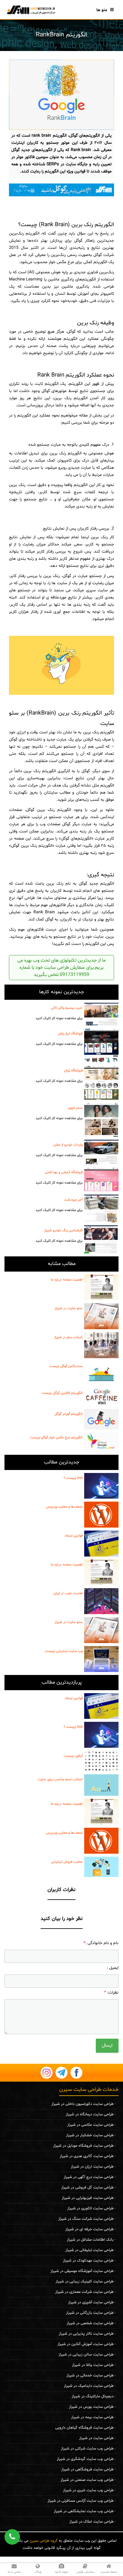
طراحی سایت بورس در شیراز (91, 2407)
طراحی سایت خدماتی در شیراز (90, 2376)
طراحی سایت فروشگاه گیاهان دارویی (84, 2428)
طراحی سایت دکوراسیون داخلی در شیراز (82, 2104)
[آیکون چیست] (101, 1761)
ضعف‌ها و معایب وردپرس (64, 1507)
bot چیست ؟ (73, 1478)
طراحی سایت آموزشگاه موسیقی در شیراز (82, 2271)
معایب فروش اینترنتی (67, 1862)
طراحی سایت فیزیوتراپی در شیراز (88, 2198)
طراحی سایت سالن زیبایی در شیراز (86, 2355)
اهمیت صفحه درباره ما (67, 1280)
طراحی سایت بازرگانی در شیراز (90, 2313)
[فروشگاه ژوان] (101, 1083)
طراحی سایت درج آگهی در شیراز (89, 2177)
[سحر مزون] (101, 1120)
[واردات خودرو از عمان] (101, 1152)
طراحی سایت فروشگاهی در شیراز (87, 2469)
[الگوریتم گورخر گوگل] (101, 1419)
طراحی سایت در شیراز (96, 2438)
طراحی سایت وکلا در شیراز (93, 2365)
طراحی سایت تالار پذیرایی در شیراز (86, 2334)
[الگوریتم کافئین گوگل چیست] (101, 1397)
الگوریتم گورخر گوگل (69, 1414)
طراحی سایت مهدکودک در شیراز (88, 2261)
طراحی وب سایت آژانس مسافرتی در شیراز (80, 2501)
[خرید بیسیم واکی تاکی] (101, 1014)
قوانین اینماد (74, 1536)
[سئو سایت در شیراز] (101, 1316)
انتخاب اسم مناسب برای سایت (60, 1779)
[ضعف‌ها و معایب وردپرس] (101, 1515)
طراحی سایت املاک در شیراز (91, 2522)
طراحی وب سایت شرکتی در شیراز (87, 2449)
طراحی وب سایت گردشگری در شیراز (85, 2459)
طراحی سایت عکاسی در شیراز (90, 2125)
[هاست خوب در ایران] (101, 1601)
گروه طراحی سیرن (44, 2541)
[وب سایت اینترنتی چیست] (101, 1659)
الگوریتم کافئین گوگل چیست (62, 1393)
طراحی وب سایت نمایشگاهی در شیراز (84, 2511)
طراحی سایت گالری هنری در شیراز (87, 2156)
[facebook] (76, 2073)
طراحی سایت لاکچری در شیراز (90, 2208)
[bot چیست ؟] (101, 1486)
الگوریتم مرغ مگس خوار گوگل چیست (56, 1437)
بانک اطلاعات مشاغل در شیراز (90, 2240)
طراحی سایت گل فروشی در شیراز (87, 2188)
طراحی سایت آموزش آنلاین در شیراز (85, 2344)
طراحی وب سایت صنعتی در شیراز (87, 2480)
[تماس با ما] (61, 190)
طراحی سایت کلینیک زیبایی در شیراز (84, 2282)
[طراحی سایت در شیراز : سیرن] (31, 10)
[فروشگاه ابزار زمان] (101, 1046)
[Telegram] (61, 2073)
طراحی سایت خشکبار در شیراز (90, 2135)
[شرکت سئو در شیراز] (101, 1345)
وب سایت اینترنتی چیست (64, 1651)
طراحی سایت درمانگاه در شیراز (90, 2114)
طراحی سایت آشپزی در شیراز (91, 2302)
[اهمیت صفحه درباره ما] (101, 1288)
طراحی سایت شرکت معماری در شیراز (84, 2292)
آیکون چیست (73, 1756)
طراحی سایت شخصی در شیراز (90, 2323)
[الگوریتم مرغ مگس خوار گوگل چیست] (101, 1442)
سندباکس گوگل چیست (66, 1366)
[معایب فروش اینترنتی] (101, 1867)
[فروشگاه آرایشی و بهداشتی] (101, 1179)
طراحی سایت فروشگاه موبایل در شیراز (83, 2146)
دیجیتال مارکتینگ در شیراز (93, 2396)
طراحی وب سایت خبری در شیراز (88, 2490)
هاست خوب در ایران (68, 1593)
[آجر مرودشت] (101, 1208)
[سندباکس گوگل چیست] (101, 1373)
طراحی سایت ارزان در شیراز (92, 2167)
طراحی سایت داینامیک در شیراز (89, 2386)
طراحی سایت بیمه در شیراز (92, 2417)
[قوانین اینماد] (101, 1544)
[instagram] (47, 2073)
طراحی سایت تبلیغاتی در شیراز (89, 2250)
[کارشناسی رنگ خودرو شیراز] (101, 1239)
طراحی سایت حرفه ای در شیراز (89, 2229)
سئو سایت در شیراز (69, 1308)
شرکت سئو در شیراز (68, 1337)
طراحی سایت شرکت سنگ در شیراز (86, 2219)
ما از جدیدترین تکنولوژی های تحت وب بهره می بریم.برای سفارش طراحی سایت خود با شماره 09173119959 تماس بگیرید (61, 968)
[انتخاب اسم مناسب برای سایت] (101, 1785)
